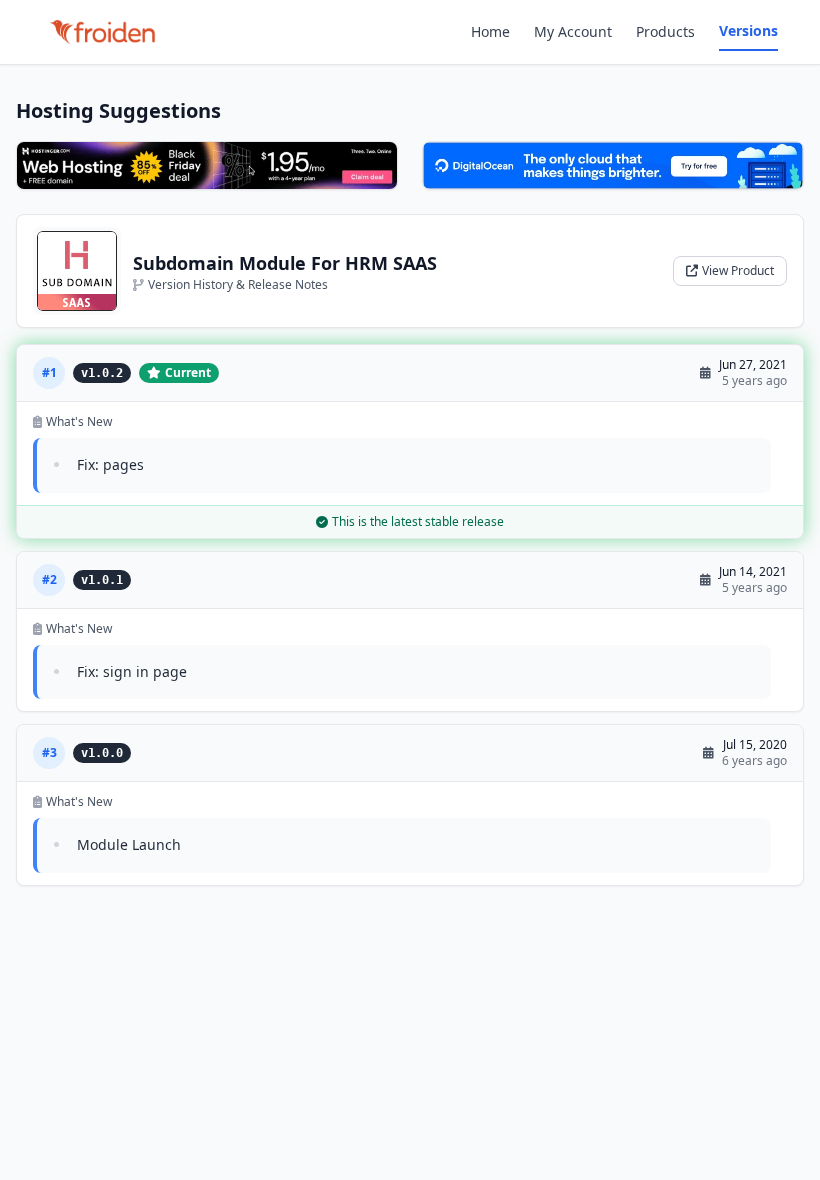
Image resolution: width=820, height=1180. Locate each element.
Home (490, 31)
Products (665, 31)
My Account (573, 31)
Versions (748, 30)
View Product (738, 270)
